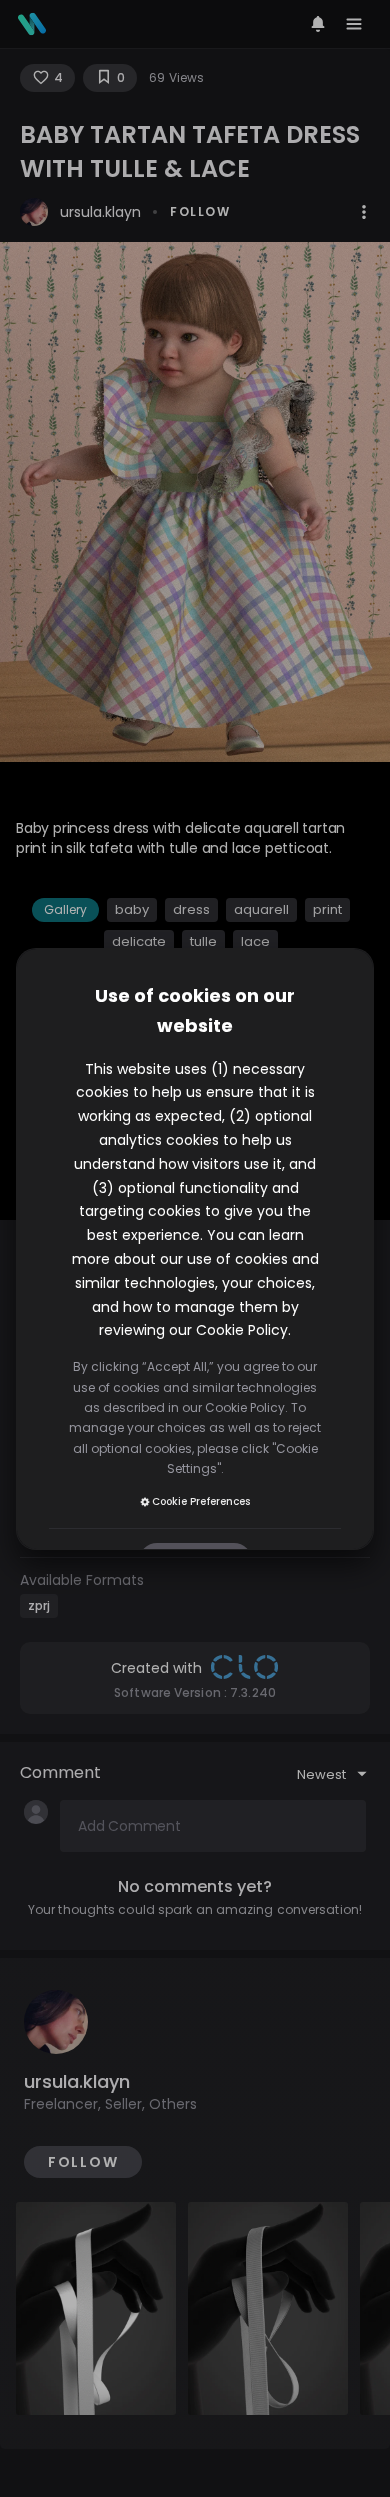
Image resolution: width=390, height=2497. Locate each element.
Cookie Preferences (201, 1501)
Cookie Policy (242, 1330)
